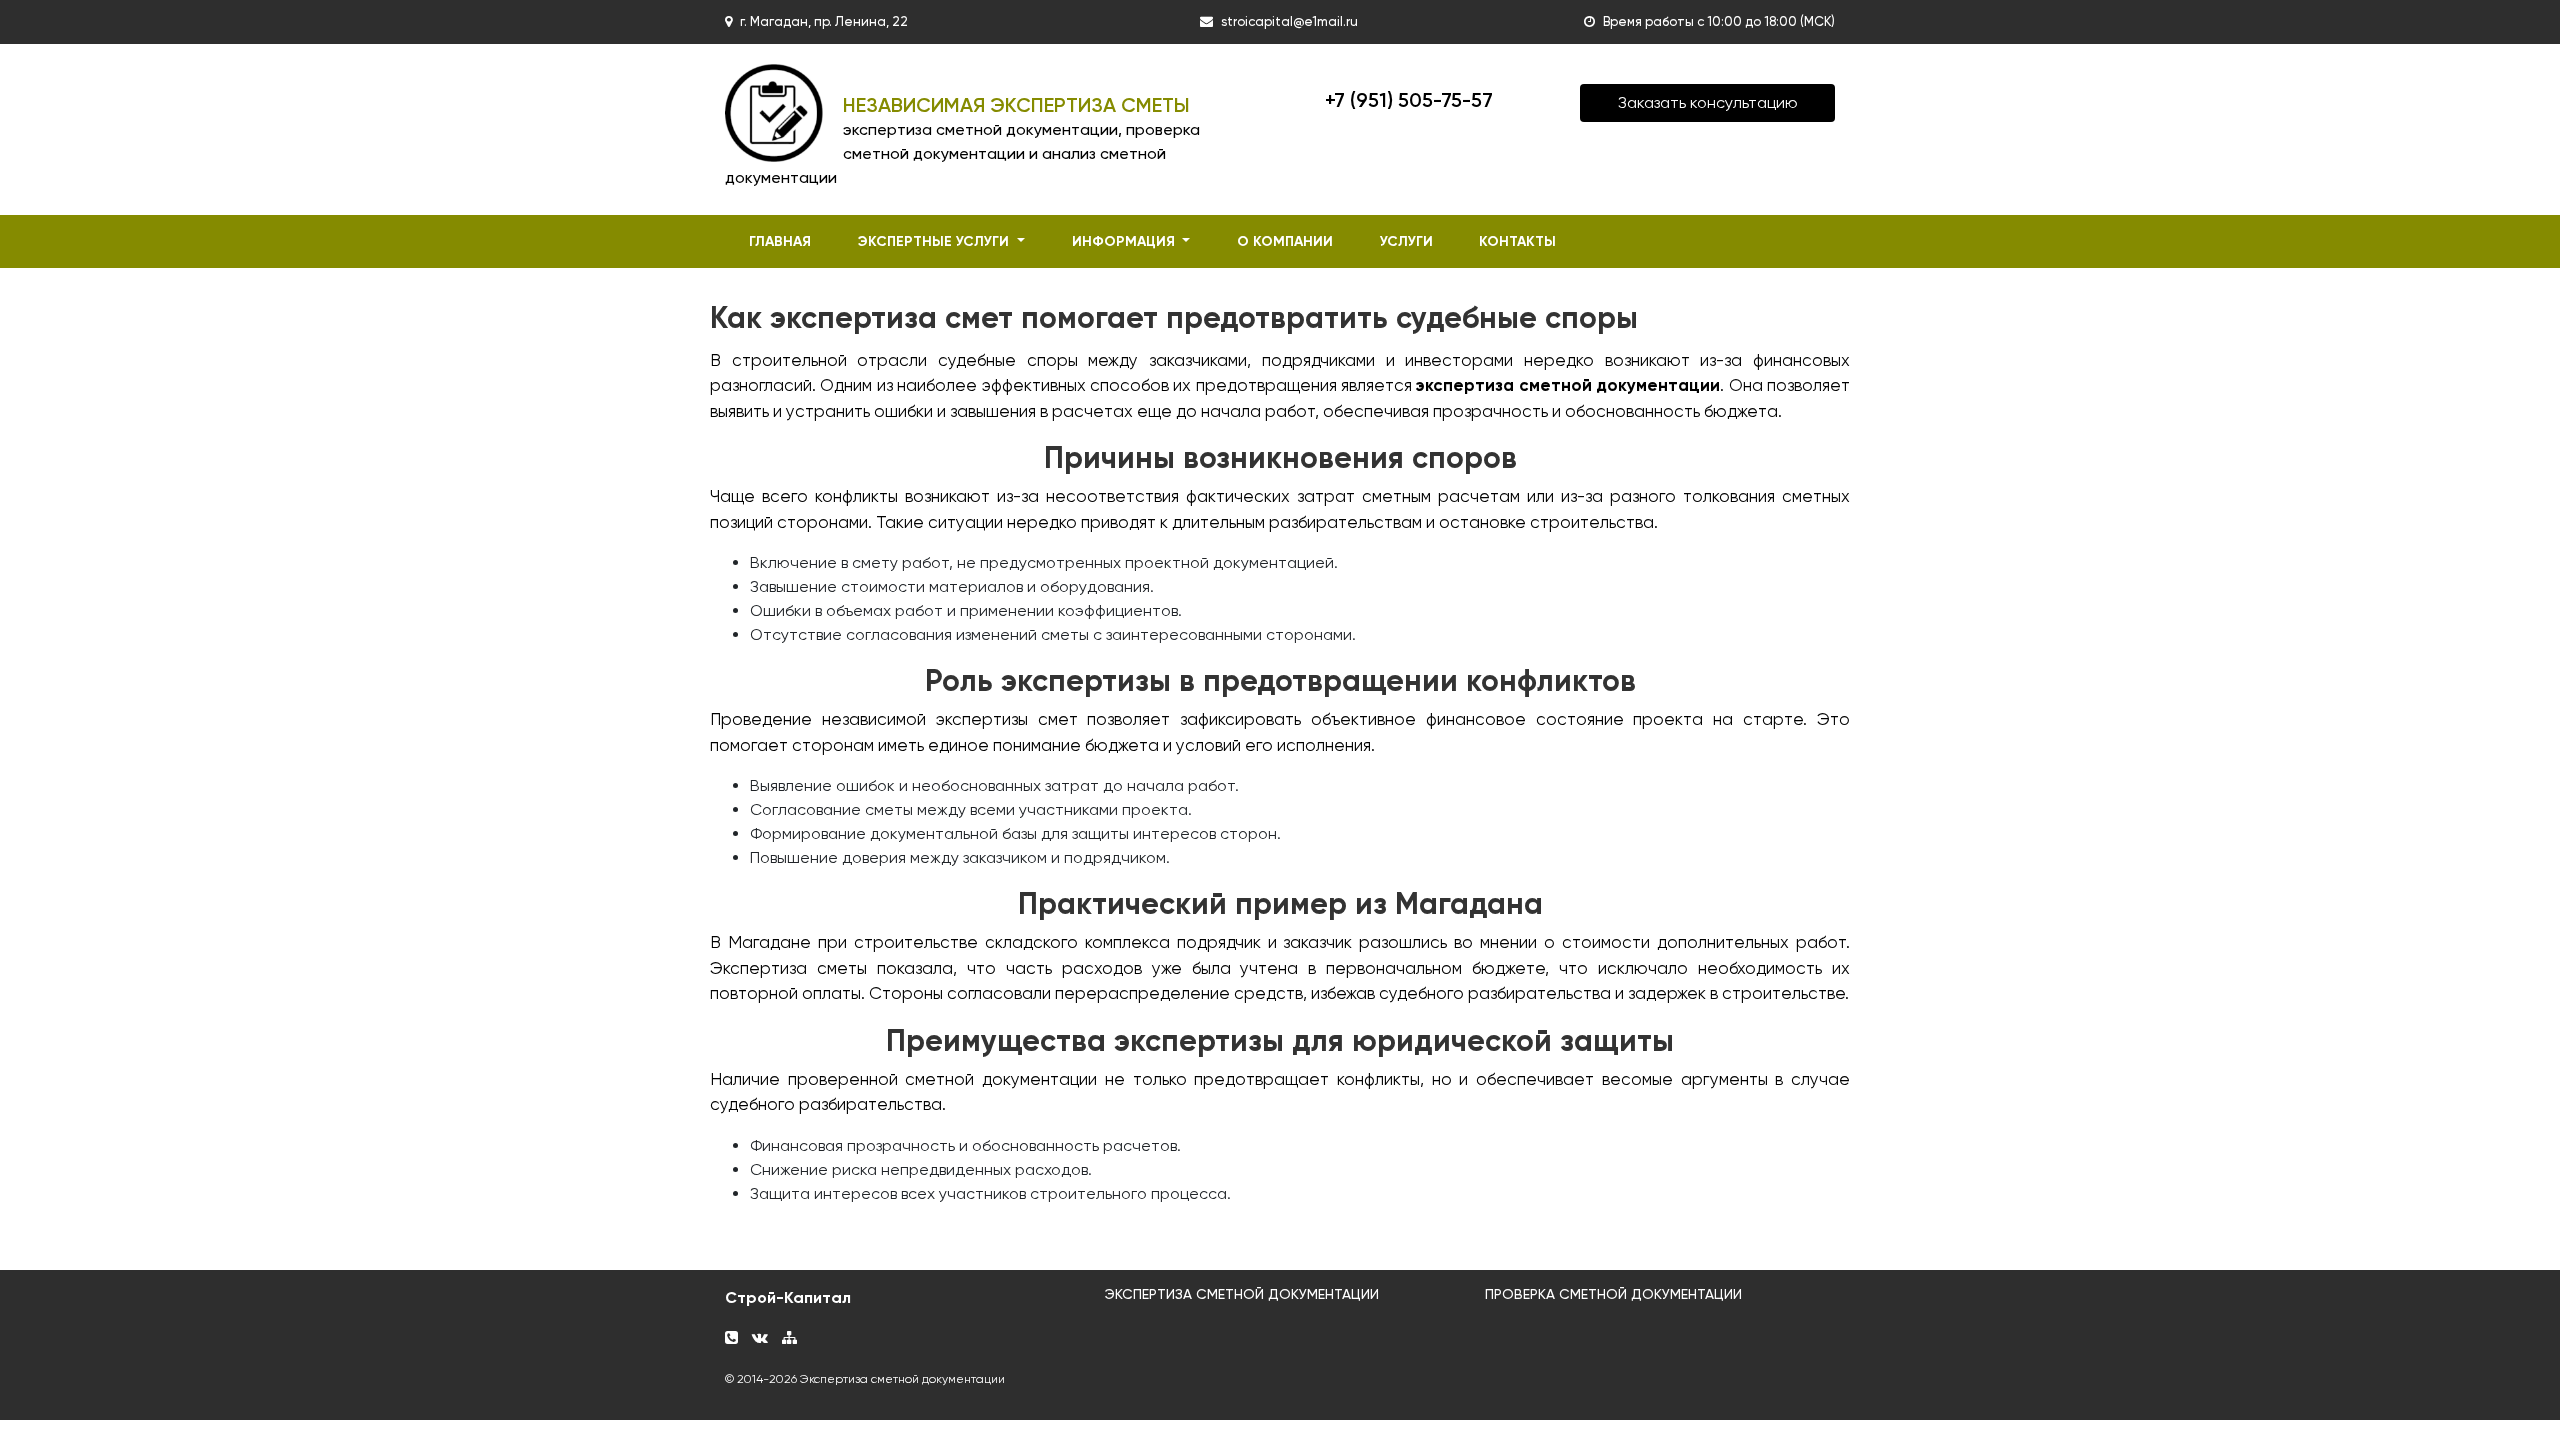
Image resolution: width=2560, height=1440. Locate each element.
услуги (1406, 241)
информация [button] (1125, 241)
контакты (1517, 241)
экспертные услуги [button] (935, 241)
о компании (1285, 241)
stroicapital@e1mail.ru (1289, 21)
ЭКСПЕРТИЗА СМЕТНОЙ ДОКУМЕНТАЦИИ (1242, 1294)
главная (780, 241)
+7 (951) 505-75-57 (1409, 100)
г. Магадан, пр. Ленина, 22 (824, 21)
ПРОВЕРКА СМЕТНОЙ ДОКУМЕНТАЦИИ (1613, 1294)
